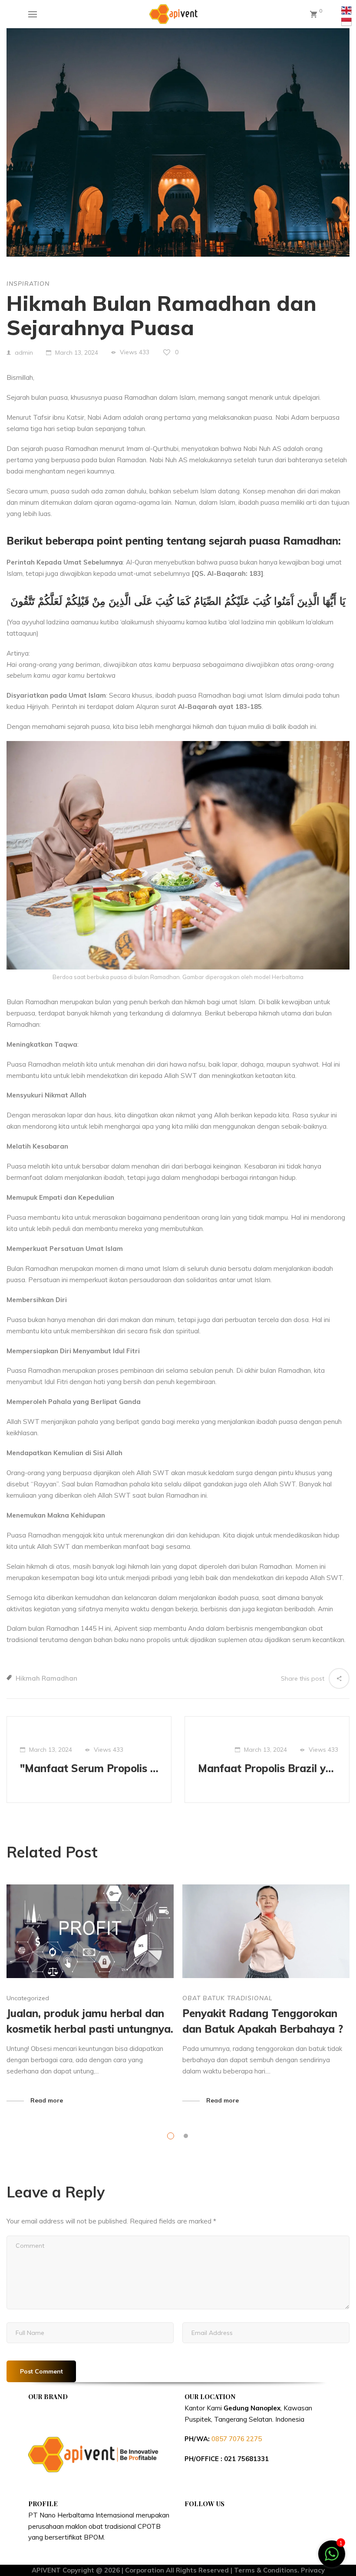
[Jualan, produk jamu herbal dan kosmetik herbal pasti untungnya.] (90, 1931)
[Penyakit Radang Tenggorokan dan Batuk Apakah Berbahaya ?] (266, 1931)
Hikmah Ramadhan (46, 1678)
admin (24, 353)
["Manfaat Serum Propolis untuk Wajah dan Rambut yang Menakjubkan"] (89, 1760)
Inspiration (28, 284)
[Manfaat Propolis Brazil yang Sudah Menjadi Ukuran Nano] (267, 1760)
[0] (313, 14)
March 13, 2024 (77, 353)
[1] (332, 2558)
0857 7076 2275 (237, 2439)
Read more (47, 2100)
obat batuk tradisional (227, 1998)
